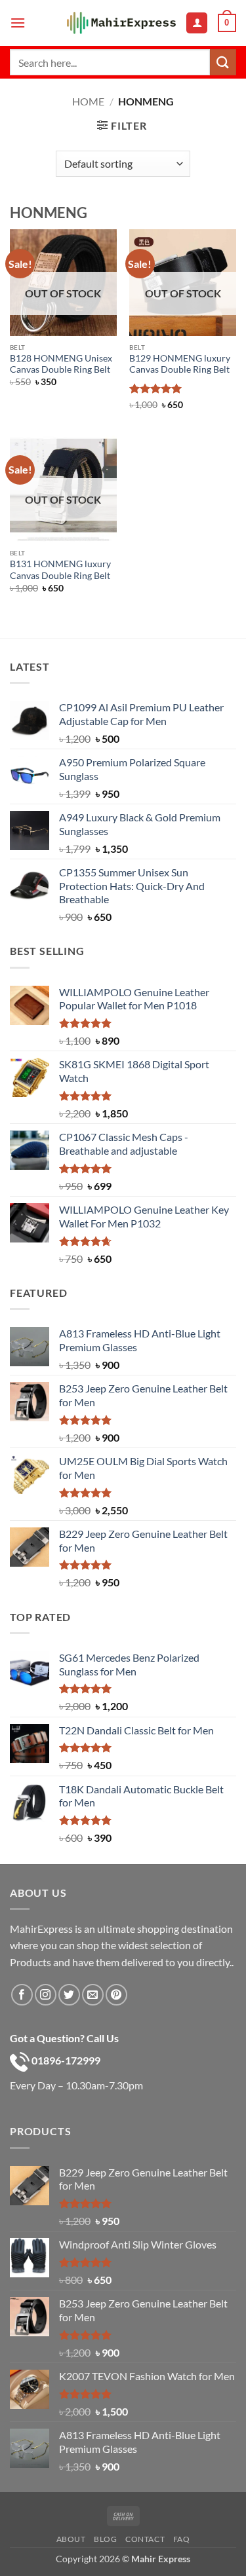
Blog (105, 2539)
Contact (145, 2539)
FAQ (182, 2539)
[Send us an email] (93, 1995)
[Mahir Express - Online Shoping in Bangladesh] (121, 23)
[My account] (197, 23)
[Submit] (223, 62)
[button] (18, 23)
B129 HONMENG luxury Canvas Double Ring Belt (180, 364)
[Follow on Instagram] (46, 1995)
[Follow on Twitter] (69, 1995)
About (71, 2539)
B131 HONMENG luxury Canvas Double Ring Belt (60, 570)
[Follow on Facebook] (22, 1995)
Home (88, 101)
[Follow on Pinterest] (116, 1995)
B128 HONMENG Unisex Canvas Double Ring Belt (61, 364)
